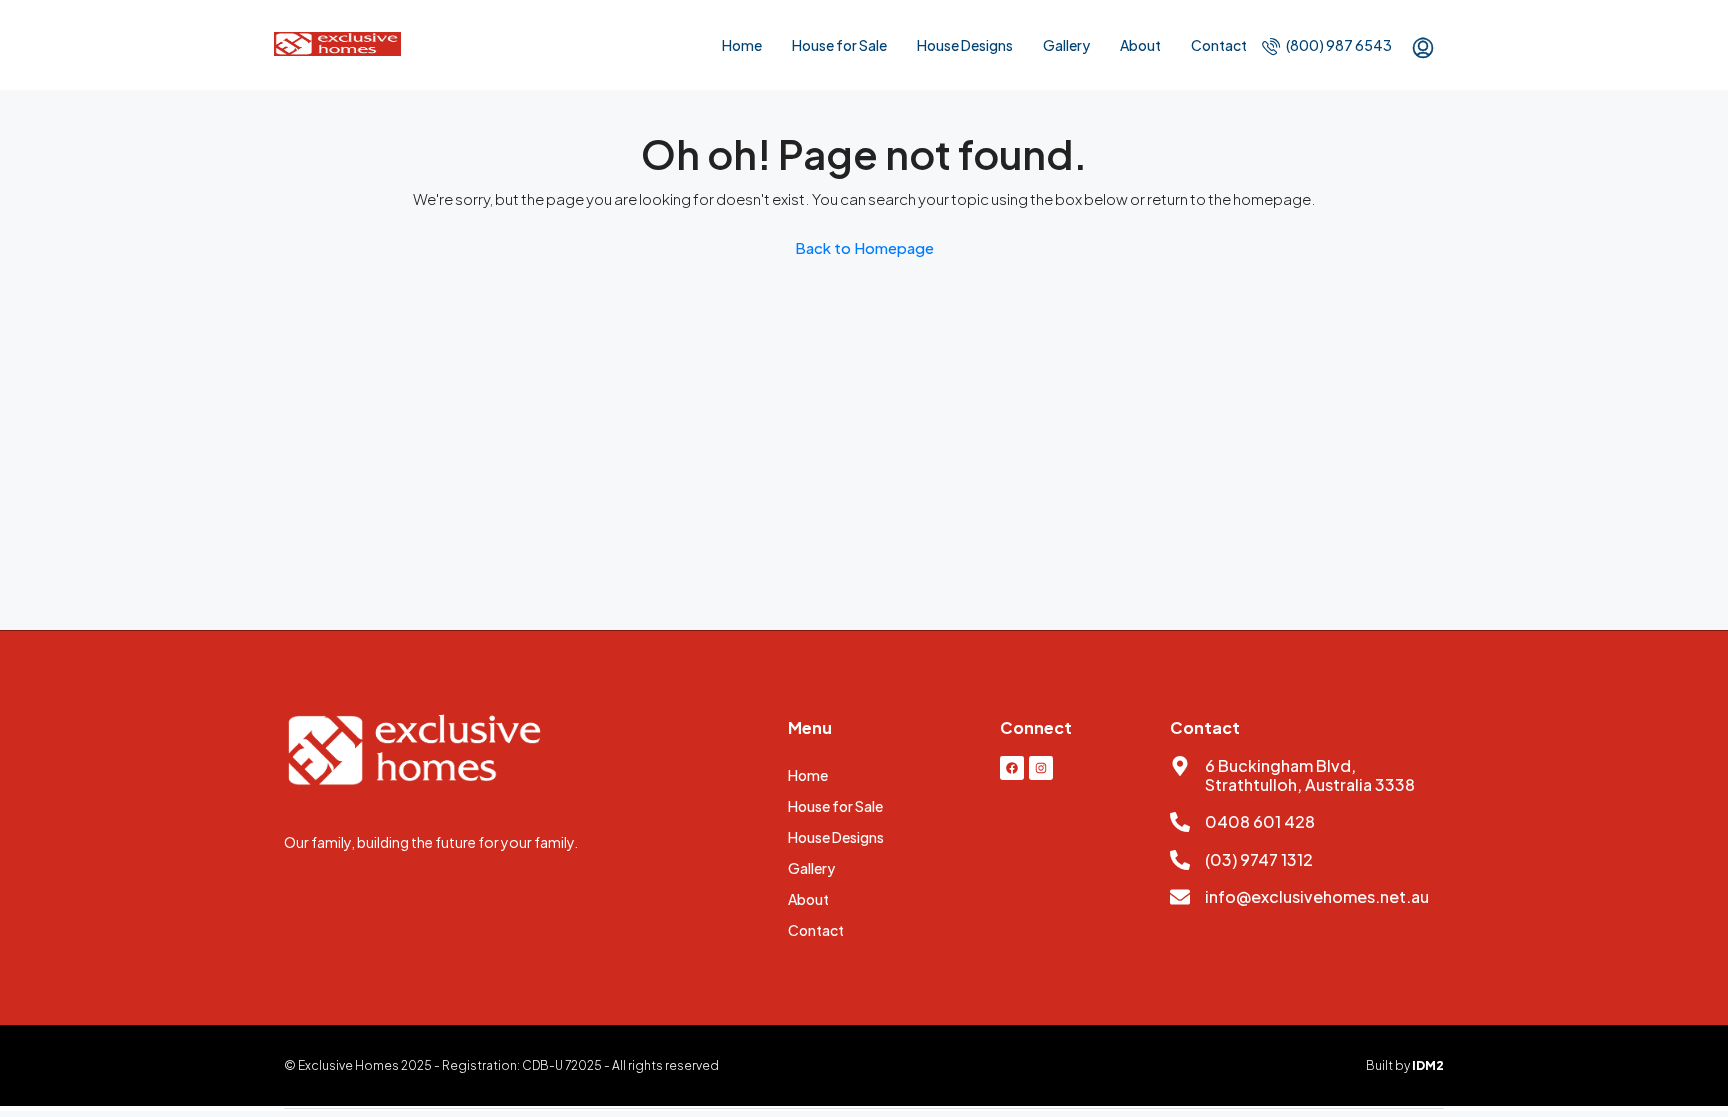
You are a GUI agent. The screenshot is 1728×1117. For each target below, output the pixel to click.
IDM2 (1428, 1065)
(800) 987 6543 (1338, 45)
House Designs (965, 45)
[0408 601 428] (1180, 822)
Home (742, 45)
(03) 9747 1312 (1259, 859)
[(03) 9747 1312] (1180, 860)
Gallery (1066, 45)
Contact (1219, 45)
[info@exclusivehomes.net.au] (1180, 897)
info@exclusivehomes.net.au (1317, 896)
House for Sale (839, 45)
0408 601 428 (1260, 821)
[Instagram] (1041, 768)
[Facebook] (1012, 768)
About (1140, 45)
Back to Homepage (864, 247)
